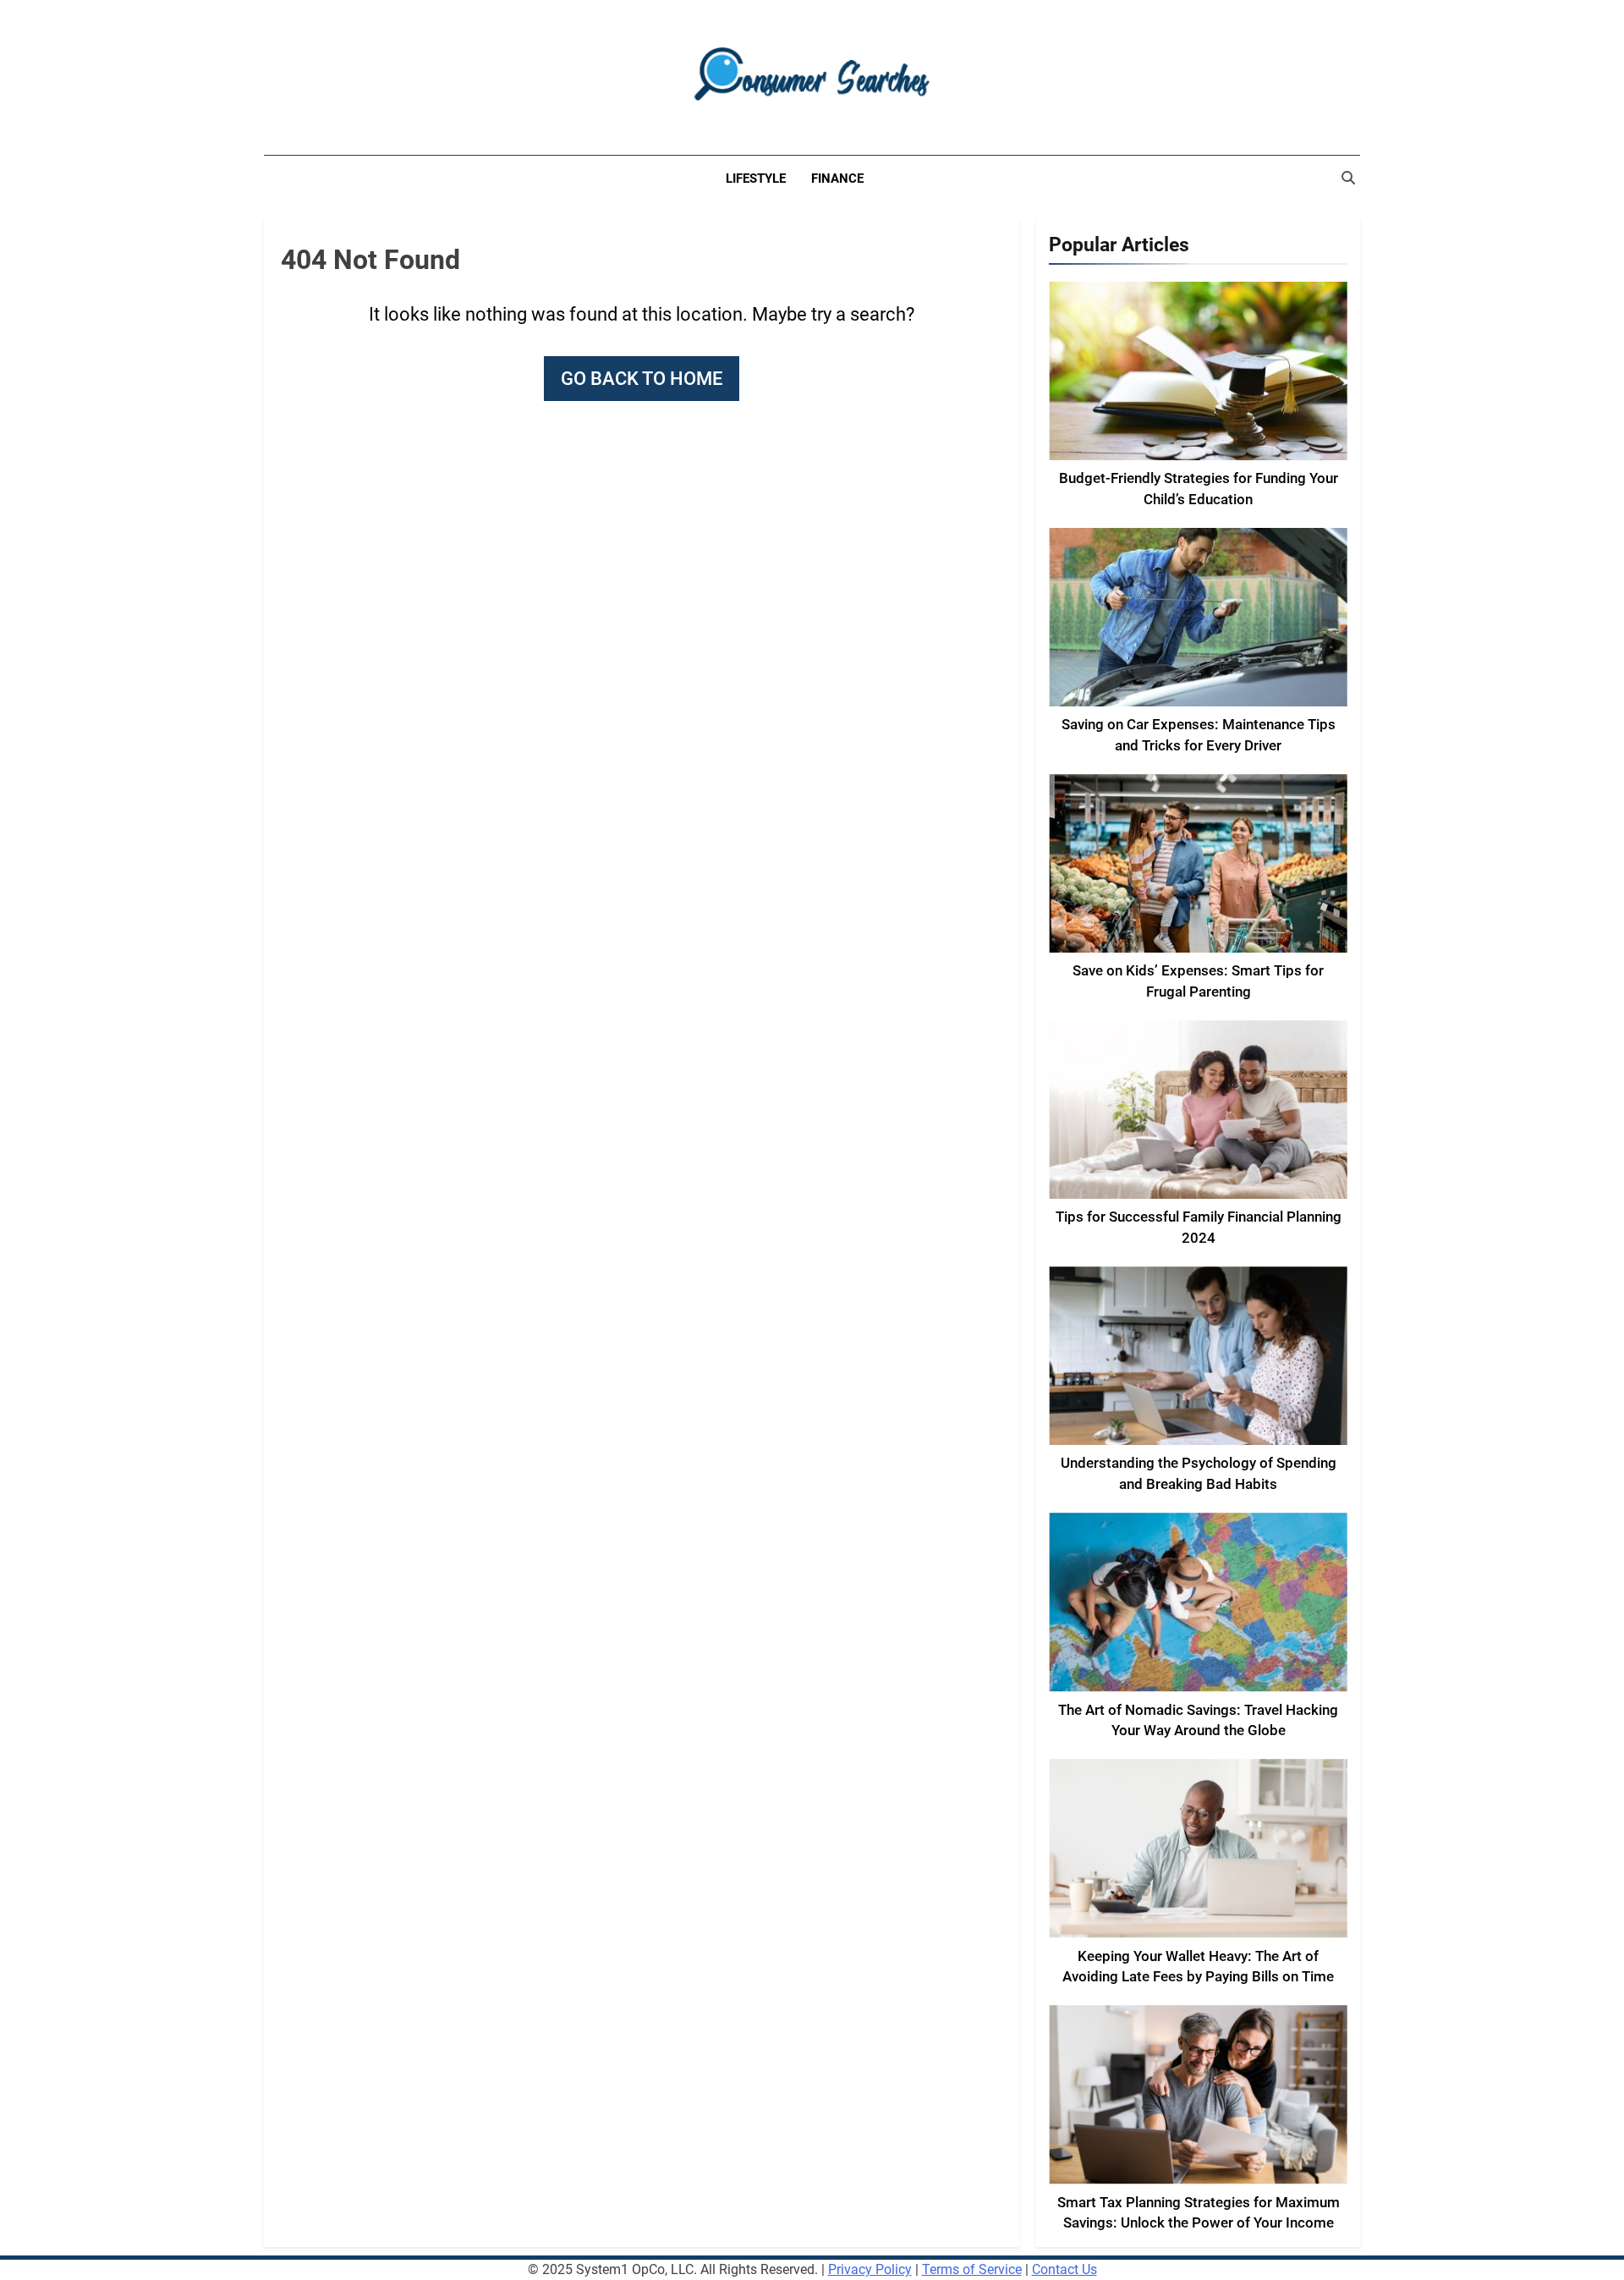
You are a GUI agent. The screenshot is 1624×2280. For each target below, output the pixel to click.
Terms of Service (972, 2269)
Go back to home (642, 379)
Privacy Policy (870, 2269)
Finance (837, 179)
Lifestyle (756, 179)
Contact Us (1064, 2269)
